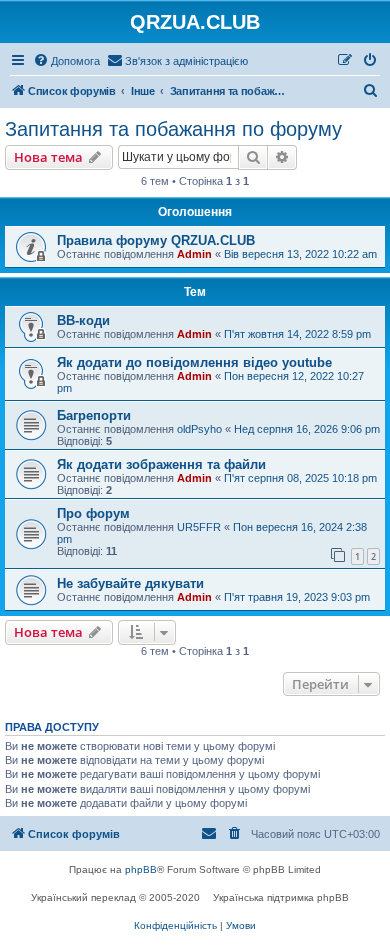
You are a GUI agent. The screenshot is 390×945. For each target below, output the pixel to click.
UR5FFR (199, 527)
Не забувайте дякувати (130, 583)
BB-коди (83, 320)
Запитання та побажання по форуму (173, 129)
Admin (194, 254)
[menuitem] (66, 61)
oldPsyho (199, 429)
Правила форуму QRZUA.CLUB (156, 240)
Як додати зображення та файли (161, 464)
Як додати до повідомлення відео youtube (194, 362)
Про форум (93, 513)
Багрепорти (94, 415)
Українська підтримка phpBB (281, 897)
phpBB (141, 869)
